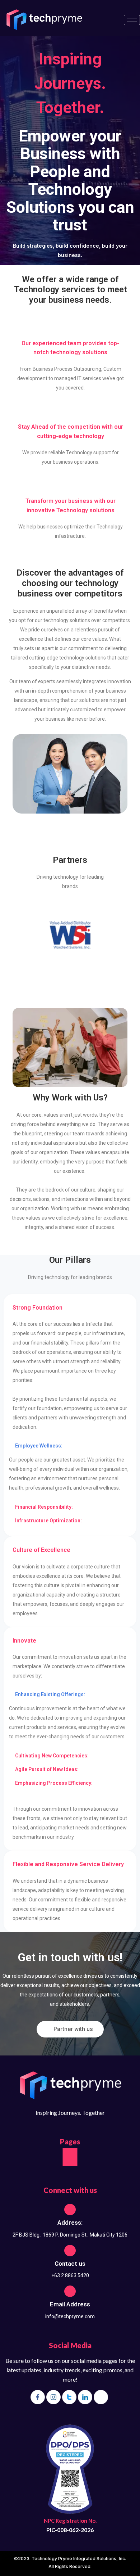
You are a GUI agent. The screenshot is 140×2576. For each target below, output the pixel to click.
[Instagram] (53, 2397)
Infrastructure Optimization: (48, 1521)
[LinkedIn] (85, 2397)
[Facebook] (38, 2397)
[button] (70, 1446)
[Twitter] (69, 2397)
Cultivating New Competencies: (52, 1756)
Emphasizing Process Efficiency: (54, 1783)
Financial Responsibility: (44, 1507)
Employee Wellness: (39, 1446)
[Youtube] (101, 2397)
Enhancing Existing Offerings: (50, 1694)
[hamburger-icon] (132, 20)
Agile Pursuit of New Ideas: (47, 1769)
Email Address (70, 2304)
